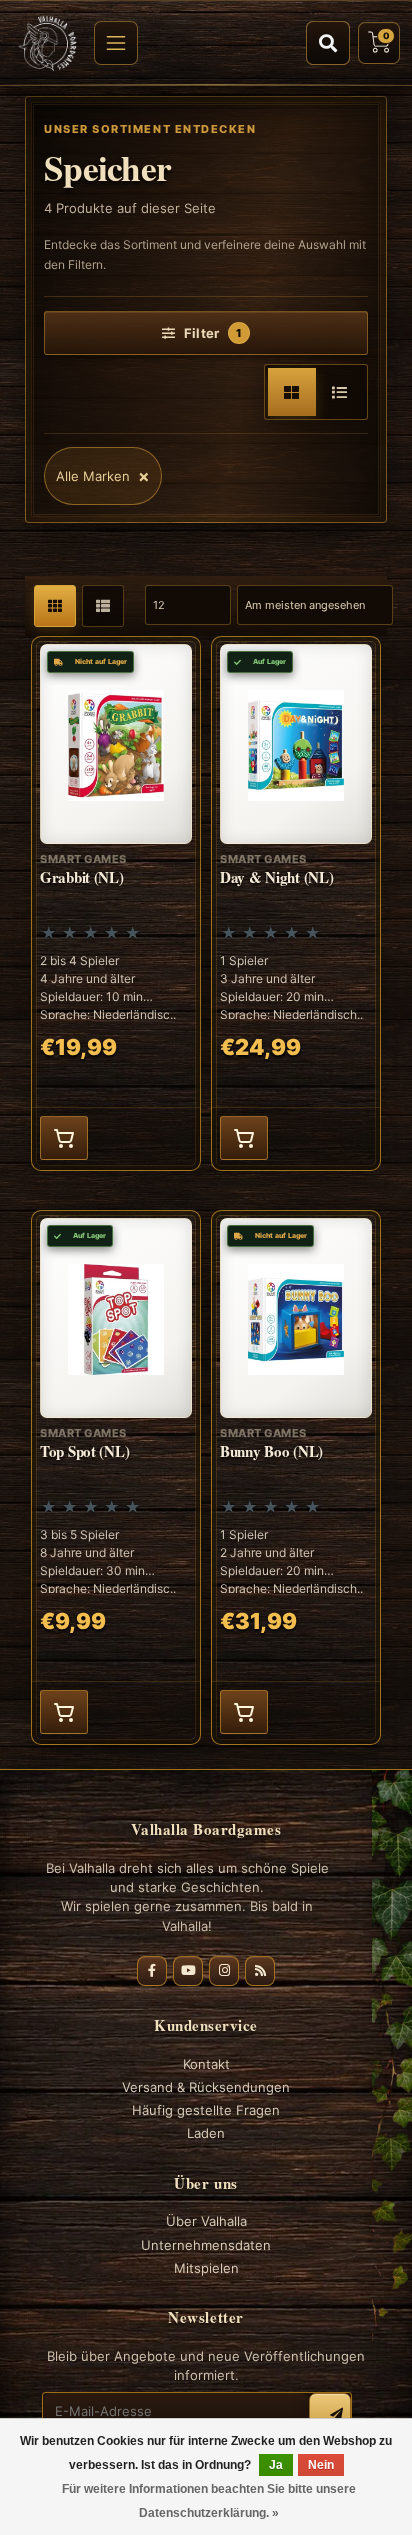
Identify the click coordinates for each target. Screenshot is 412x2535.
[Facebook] (152, 1971)
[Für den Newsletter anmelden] (330, 2414)
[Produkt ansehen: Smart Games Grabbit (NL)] (116, 903)
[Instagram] (224, 1971)
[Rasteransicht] (292, 392)
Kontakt (206, 2064)
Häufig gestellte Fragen (206, 2110)
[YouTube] (188, 1971)
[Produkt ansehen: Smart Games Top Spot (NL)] (116, 1477)
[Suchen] (328, 43)
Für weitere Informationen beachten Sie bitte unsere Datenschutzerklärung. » (209, 2501)
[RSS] (260, 1971)
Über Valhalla (206, 2221)
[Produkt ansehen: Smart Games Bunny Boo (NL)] (296, 1477)
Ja (276, 2465)
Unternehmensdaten (206, 2245)
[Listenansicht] (340, 392)
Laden (206, 2133)
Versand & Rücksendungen (206, 2087)
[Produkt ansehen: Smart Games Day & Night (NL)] (296, 903)
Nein (321, 2465)
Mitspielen (206, 2268)
